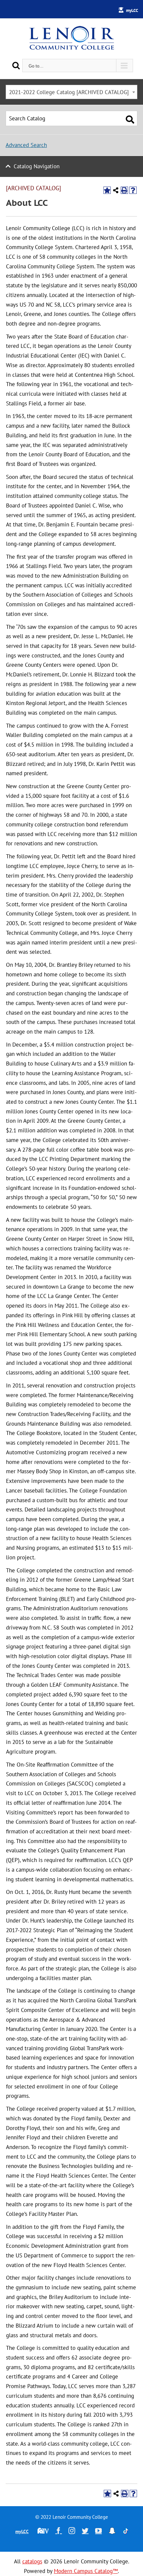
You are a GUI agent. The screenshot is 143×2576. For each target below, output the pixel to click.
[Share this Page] (116, 190)
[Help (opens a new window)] (133, 190)
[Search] (16, 65)
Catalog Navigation (37, 166)
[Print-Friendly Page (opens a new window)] (124, 190)
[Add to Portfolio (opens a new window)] (107, 190)
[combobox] (71, 92)
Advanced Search (26, 145)
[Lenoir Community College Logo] (71, 39)
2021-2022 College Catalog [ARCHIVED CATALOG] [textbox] (69, 92)
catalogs (32, 2561)
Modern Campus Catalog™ (86, 2571)
